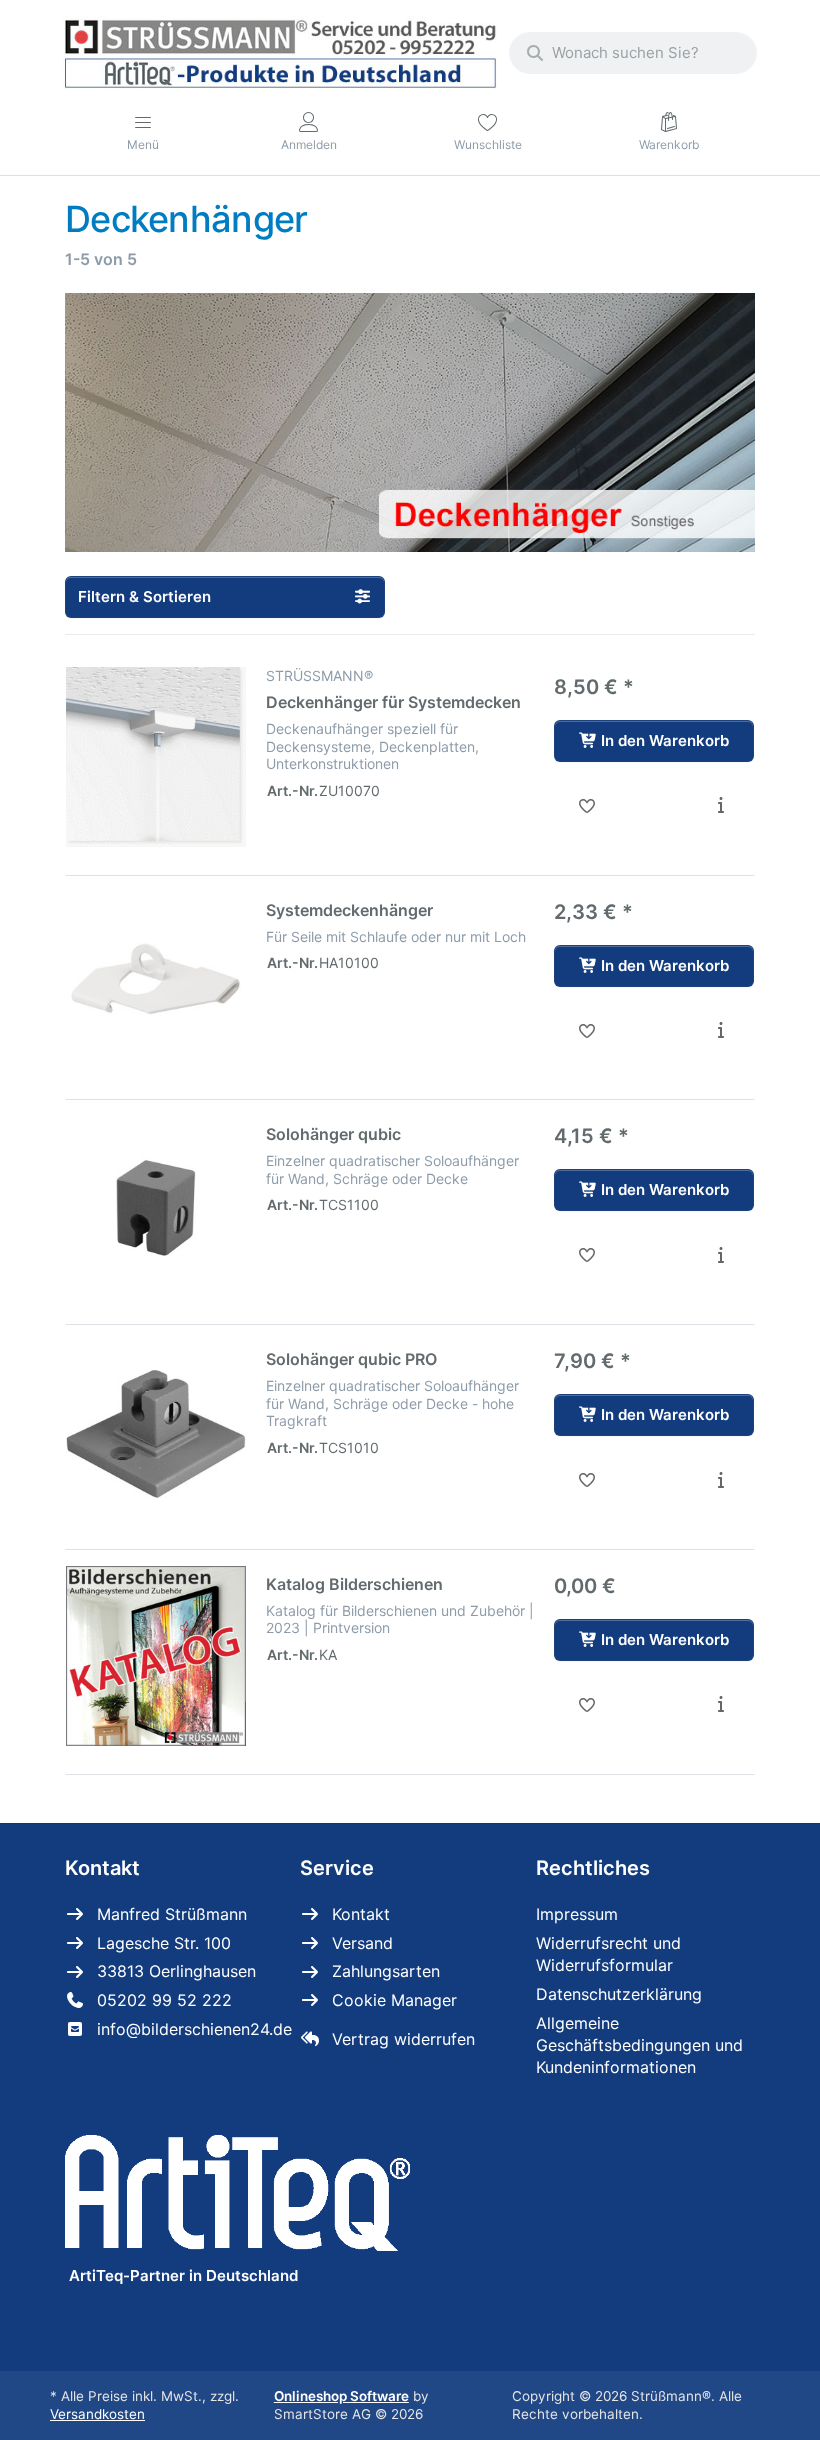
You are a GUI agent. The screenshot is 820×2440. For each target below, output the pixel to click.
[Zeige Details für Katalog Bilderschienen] (156, 1656)
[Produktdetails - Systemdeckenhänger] (720, 1031)
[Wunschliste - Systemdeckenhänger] (587, 1031)
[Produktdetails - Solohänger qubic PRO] (720, 1480)
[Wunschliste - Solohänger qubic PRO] (587, 1480)
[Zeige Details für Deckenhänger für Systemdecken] (156, 757)
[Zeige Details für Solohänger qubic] (156, 1206)
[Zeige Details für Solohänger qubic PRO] (156, 1431)
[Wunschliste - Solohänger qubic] (587, 1255)
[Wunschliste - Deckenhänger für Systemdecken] (587, 806)
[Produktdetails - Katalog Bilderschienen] (720, 1705)
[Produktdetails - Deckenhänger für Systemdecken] (720, 806)
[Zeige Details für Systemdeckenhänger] (156, 982)
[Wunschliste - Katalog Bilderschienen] (587, 1705)
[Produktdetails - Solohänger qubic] (720, 1255)
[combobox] (633, 53)
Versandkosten (97, 2414)
